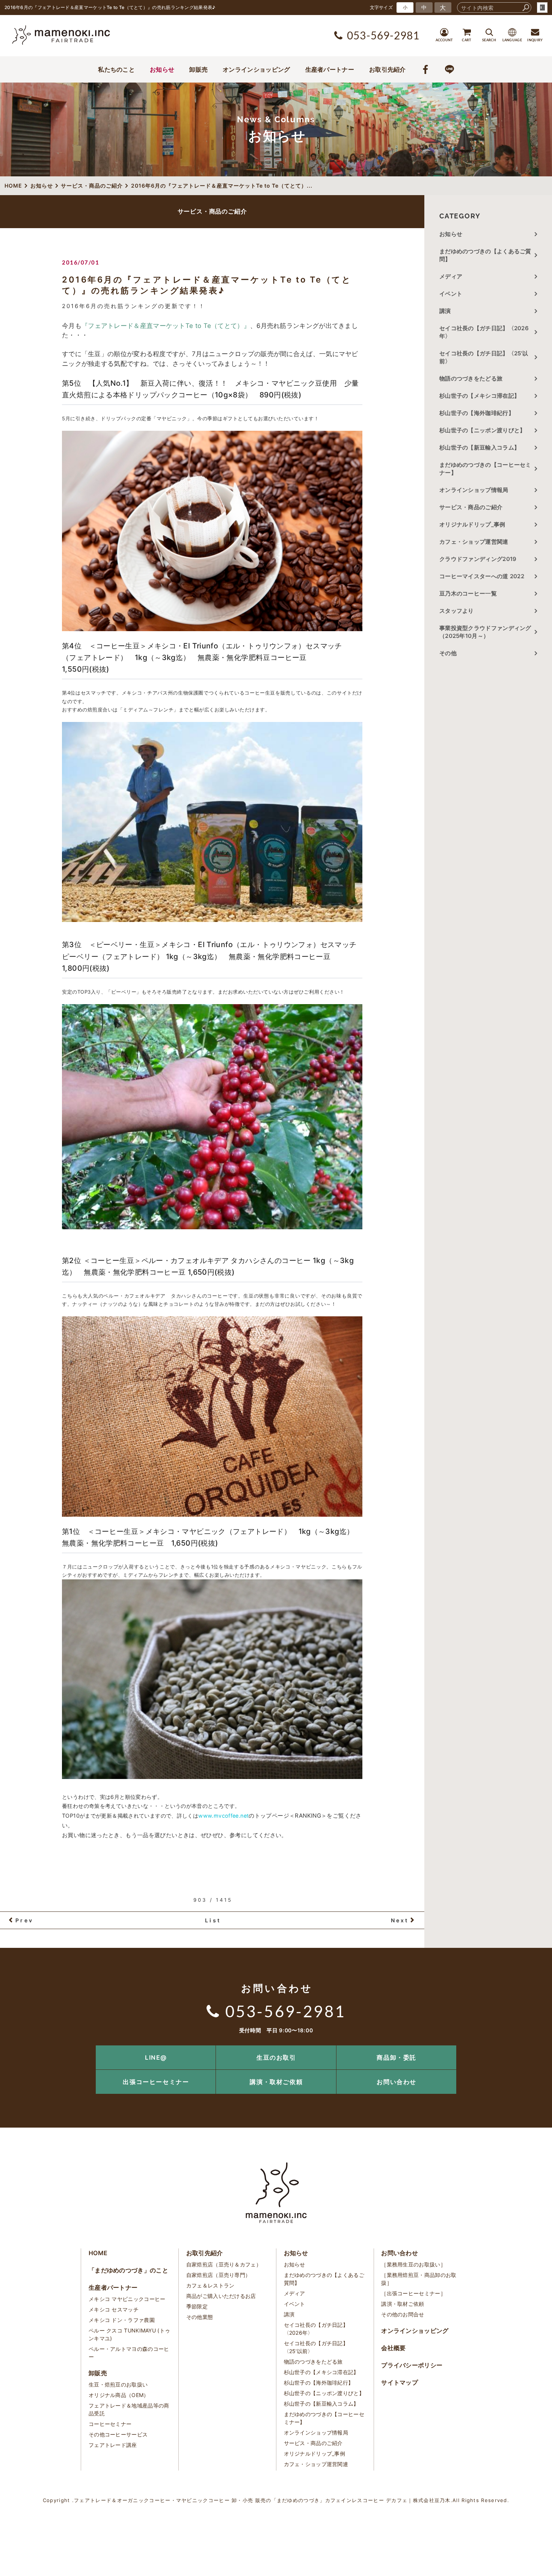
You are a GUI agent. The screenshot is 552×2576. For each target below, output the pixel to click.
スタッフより (457, 611)
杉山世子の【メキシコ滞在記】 (480, 396)
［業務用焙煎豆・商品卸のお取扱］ (419, 2279)
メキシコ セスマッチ (114, 2309)
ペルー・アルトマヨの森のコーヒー (129, 2353)
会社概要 (393, 2348)
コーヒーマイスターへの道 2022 (482, 576)
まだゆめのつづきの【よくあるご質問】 (485, 255)
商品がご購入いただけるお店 (221, 2296)
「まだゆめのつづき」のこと (128, 2270)
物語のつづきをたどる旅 (471, 378)
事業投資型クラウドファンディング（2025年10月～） (485, 632)
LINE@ (156, 2057)
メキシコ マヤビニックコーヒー (127, 2299)
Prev (24, 1920)
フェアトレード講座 (113, 2445)
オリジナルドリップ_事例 (472, 524)
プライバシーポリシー (412, 2365)
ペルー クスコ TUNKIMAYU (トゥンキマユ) (129, 2334)
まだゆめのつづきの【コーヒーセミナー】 (485, 469)
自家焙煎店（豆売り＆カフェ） (224, 2264)
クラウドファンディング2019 (478, 559)
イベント (451, 294)
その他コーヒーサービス (118, 2434)
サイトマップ (400, 2382)
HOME (98, 2253)
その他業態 (200, 2317)
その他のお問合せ (403, 2314)
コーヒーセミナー (110, 2424)
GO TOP (529, 2048)
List (213, 1920)
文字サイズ (382, 7)
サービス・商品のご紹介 (471, 507)
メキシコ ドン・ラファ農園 (122, 2320)
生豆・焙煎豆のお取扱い (118, 2384)
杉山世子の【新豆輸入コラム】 (480, 447)
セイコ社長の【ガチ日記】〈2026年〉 (484, 332)
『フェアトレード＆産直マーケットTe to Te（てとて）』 (166, 326)
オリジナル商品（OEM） (119, 2395)
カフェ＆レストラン (210, 2285)
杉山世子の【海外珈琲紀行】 (477, 413)
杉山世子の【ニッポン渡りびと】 (483, 430)
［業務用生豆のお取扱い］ (413, 2264)
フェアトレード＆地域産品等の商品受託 (129, 2409)
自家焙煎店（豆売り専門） (219, 2275)
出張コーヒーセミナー (156, 2082)
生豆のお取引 (276, 2057)
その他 (451, 653)
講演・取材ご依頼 (276, 2082)
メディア (451, 276)
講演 (445, 311)
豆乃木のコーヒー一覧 (468, 593)
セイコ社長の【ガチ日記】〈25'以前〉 (484, 357)
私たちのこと (116, 69)
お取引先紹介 (388, 69)
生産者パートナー (330, 69)
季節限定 (197, 2306)
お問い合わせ (397, 2082)
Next (400, 1920)
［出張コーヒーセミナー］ (413, 2293)
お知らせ (162, 69)
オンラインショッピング (256, 69)
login (542, 8)
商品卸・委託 (397, 2057)
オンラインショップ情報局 (474, 490)
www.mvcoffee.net (223, 1816)
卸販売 (198, 69)
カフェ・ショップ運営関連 (474, 542)
